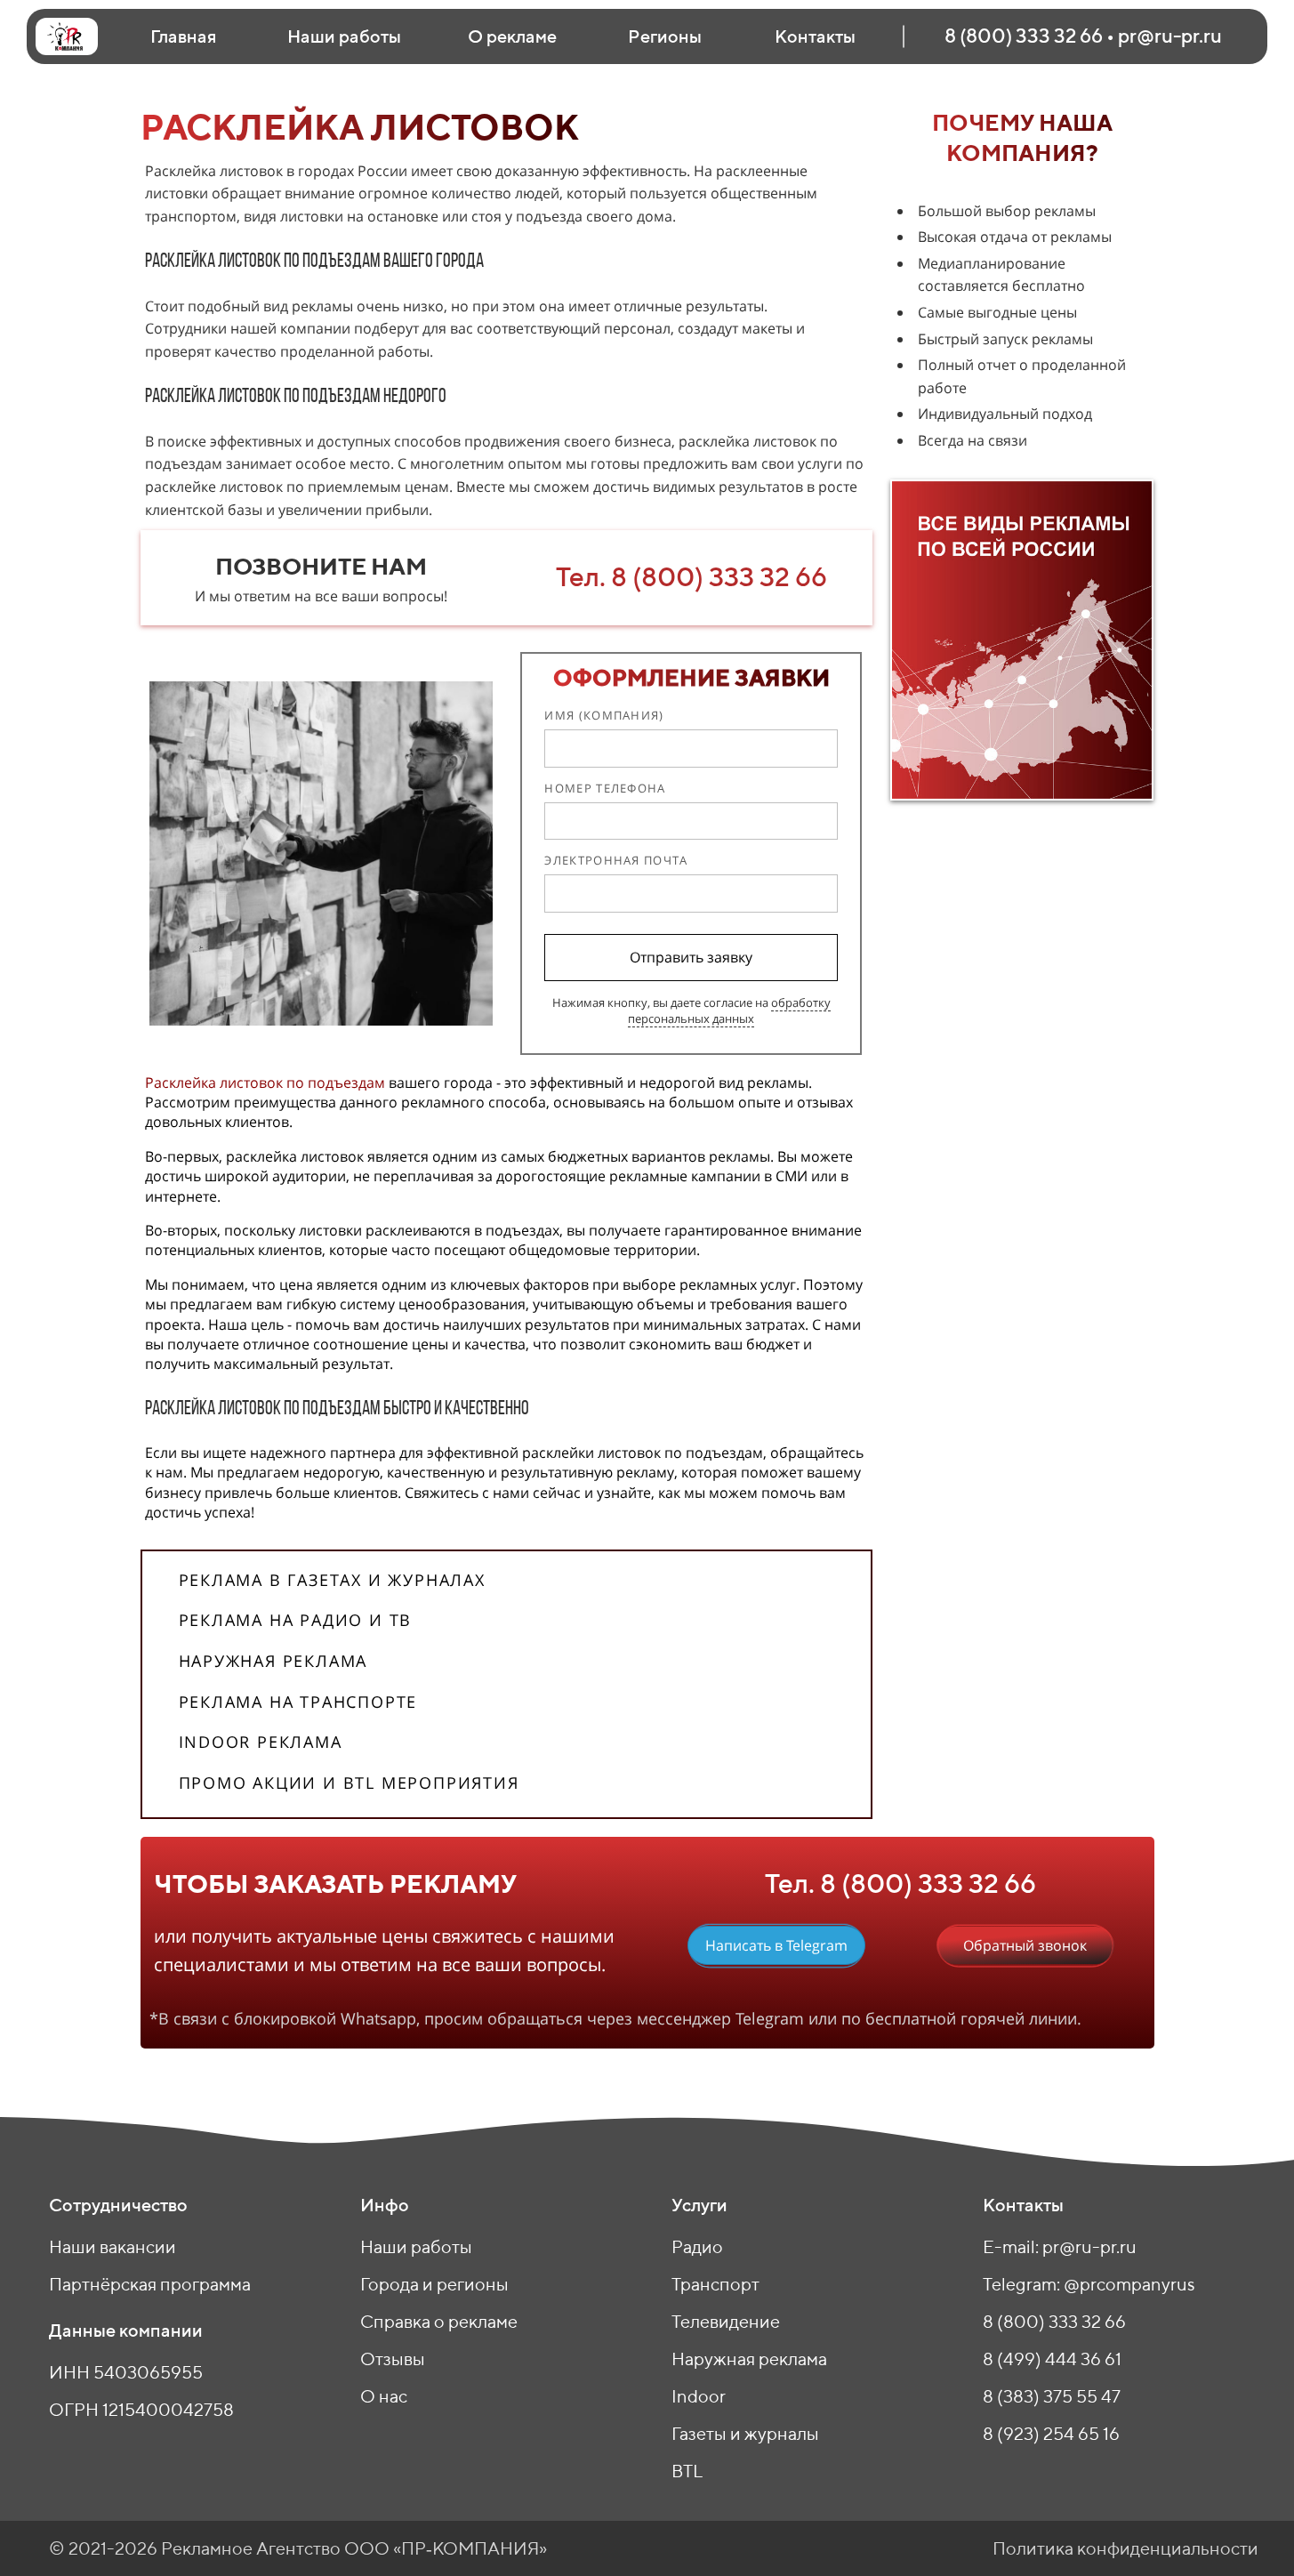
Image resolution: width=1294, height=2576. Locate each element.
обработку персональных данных (729, 1010)
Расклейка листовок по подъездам (265, 1083)
